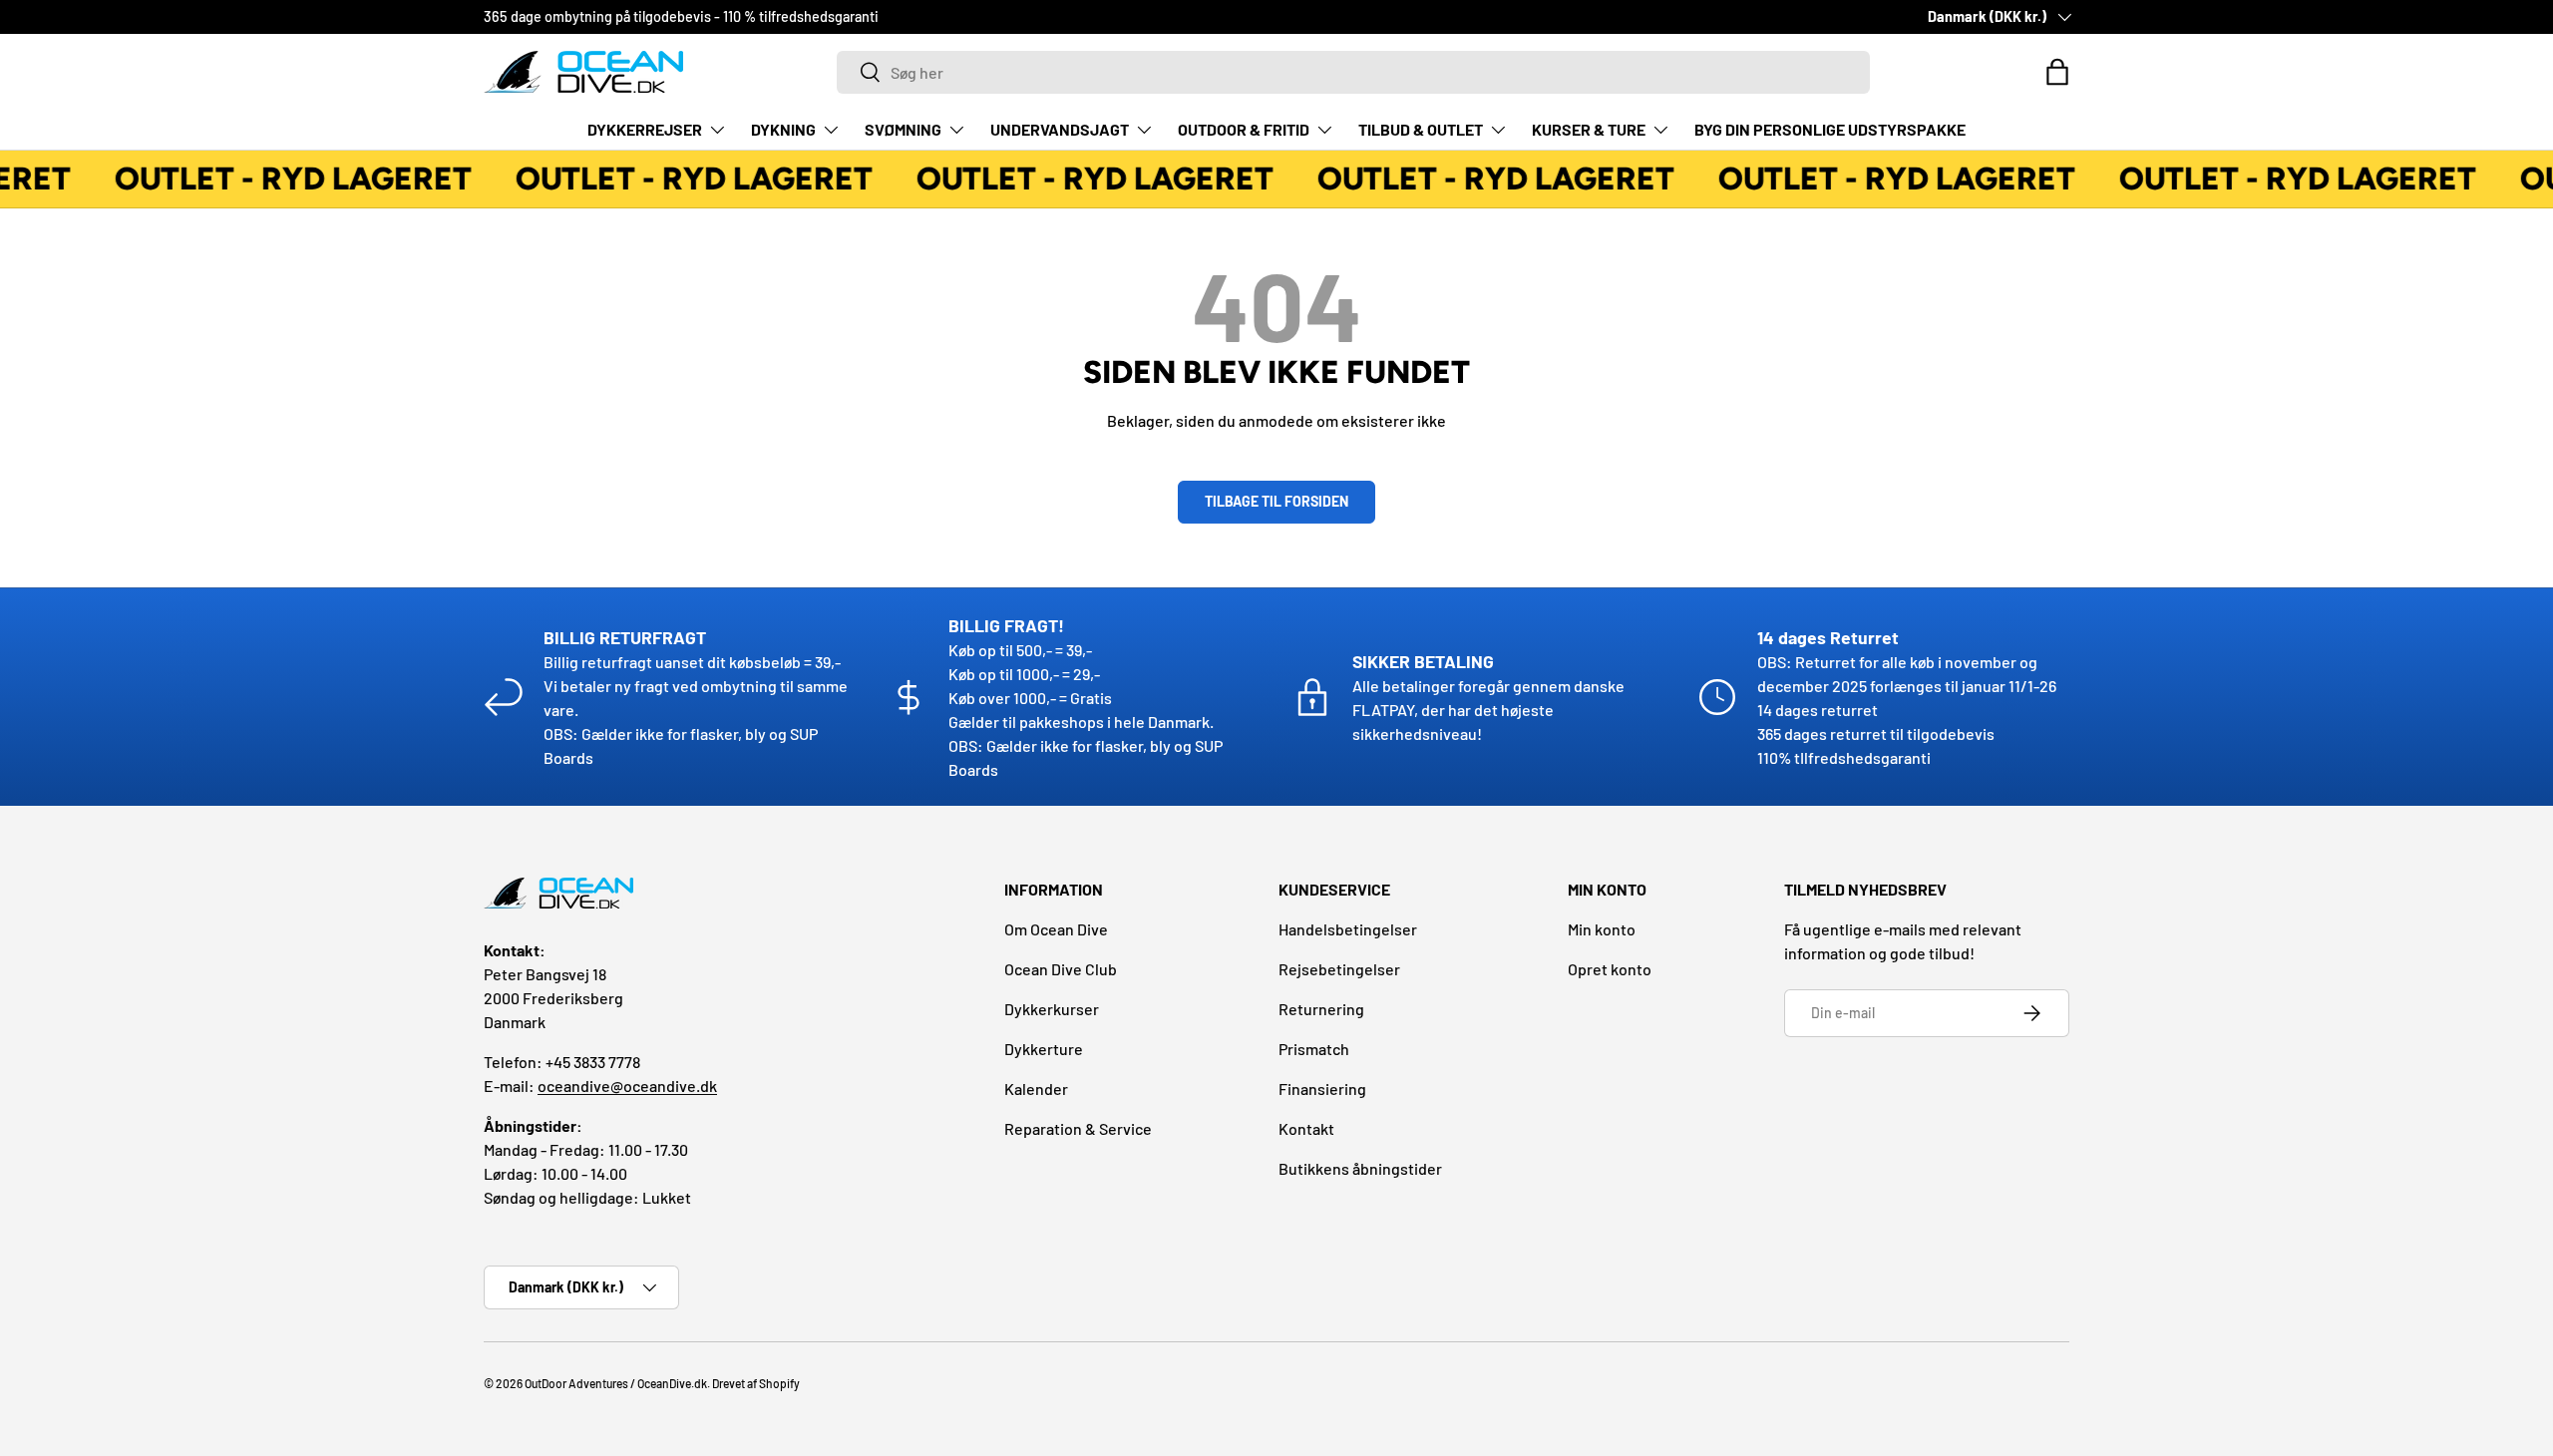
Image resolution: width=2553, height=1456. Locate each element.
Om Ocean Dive (1056, 929)
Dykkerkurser (1052, 1009)
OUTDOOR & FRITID (1244, 129)
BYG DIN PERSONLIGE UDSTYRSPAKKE (1830, 129)
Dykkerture (1044, 1049)
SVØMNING (903, 129)
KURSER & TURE (1589, 129)
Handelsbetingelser (1348, 929)
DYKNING (783, 129)
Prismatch (1314, 1049)
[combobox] (1353, 72)
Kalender (1036, 1089)
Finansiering (1322, 1089)
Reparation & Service (1078, 1128)
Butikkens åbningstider (1360, 1168)
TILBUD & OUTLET (1421, 129)
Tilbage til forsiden (1276, 501)
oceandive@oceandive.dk (627, 1086)
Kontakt (1306, 1128)
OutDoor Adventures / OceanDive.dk (616, 1383)
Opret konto (1610, 969)
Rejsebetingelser (1339, 969)
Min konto (1602, 929)
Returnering (1321, 1009)
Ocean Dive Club (1061, 969)
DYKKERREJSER (645, 129)
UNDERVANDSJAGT (1060, 129)
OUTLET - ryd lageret (287, 179)
